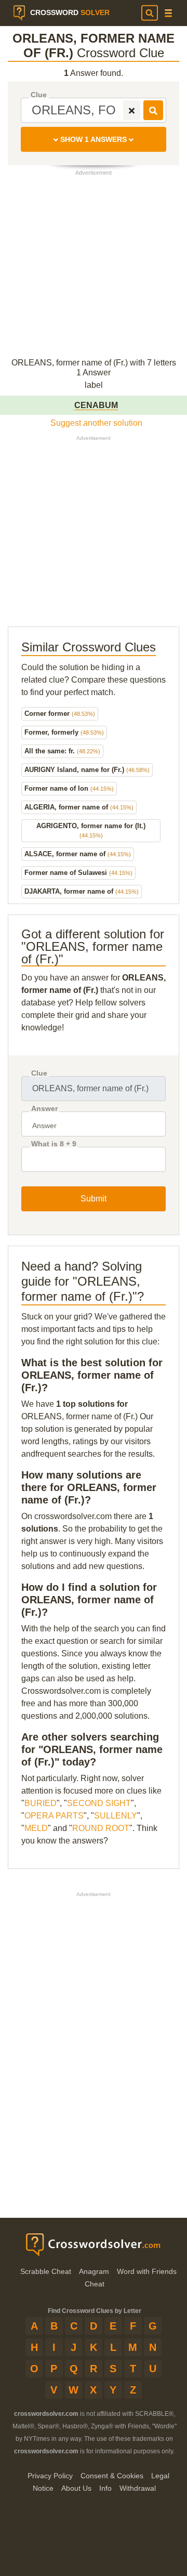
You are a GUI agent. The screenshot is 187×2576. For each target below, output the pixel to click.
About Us (76, 2488)
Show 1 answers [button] (94, 139)
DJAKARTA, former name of (82, 891)
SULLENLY (116, 1816)
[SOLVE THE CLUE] (153, 110)
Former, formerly (64, 732)
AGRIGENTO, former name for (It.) (91, 830)
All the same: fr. (62, 751)
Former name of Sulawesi (78, 873)
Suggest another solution (96, 423)
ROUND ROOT (101, 1828)
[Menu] (168, 13)
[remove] (132, 110)
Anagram (94, 2271)
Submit (94, 1199)
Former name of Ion (69, 788)
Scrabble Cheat (46, 2271)
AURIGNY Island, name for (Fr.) (87, 770)
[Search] (150, 13)
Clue (39, 95)
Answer (44, 1109)
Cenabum (96, 405)
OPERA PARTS (54, 1816)
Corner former (60, 714)
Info (105, 2488)
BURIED (41, 1803)
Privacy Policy (50, 2476)
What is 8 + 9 (54, 1144)
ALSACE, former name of (78, 854)
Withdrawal (138, 2488)
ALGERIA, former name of (79, 807)
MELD (36, 1828)
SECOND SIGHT (99, 1803)
